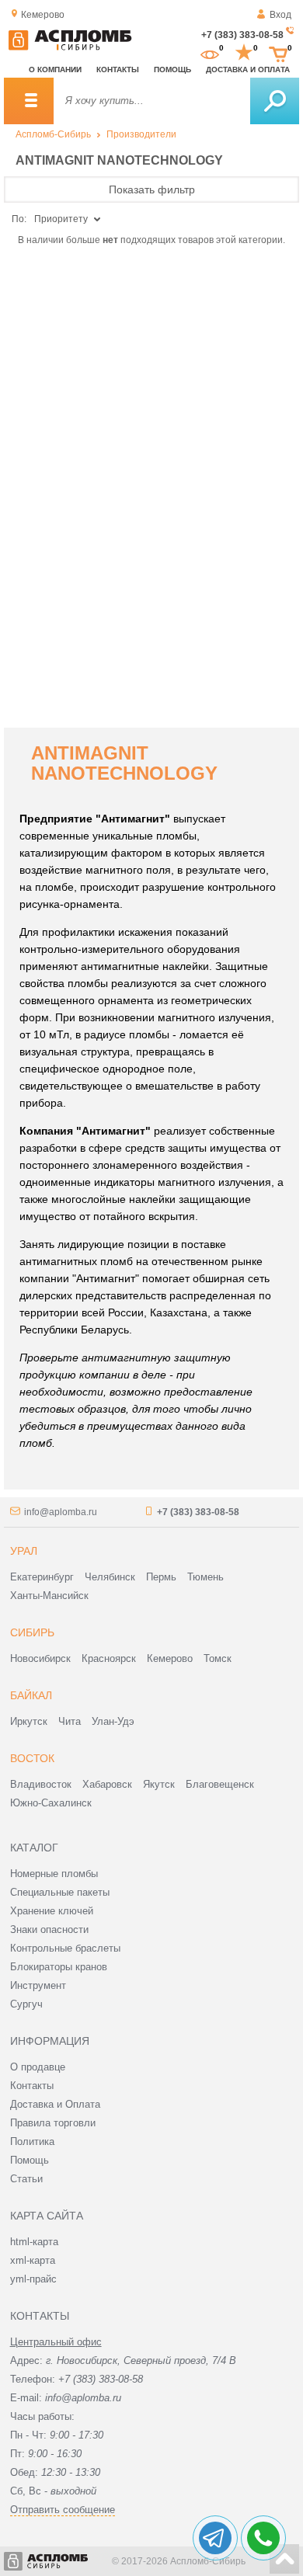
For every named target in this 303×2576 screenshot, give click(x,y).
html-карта (34, 2242)
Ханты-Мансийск (49, 1596)
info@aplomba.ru (61, 1512)
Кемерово (170, 1658)
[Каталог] (29, 101)
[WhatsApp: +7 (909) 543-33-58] (263, 2538)
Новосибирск (40, 1658)
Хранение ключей (52, 1911)
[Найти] (275, 101)
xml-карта (33, 2260)
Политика (32, 2141)
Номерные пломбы (54, 1874)
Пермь (161, 1577)
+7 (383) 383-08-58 (242, 35)
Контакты (118, 70)
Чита (70, 1721)
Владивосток (41, 1784)
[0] (210, 53)
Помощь (172, 70)
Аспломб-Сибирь (53, 134)
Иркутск (29, 1721)
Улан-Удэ (113, 1721)
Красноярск (109, 1658)
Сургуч (26, 2004)
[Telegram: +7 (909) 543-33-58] (215, 2538)
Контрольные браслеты (65, 1948)
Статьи (26, 2179)
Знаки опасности (49, 1929)
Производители (141, 134)
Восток (32, 1758)
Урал (24, 1551)
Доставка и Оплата (55, 2104)
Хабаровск (107, 1784)
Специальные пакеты (60, 1892)
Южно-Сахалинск (51, 1803)
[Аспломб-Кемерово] (70, 47)
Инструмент (38, 1985)
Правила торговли (53, 2123)
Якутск (159, 1784)
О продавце (38, 2067)
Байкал (31, 1695)
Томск (218, 1658)
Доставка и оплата (248, 70)
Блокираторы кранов (59, 1967)
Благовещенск (220, 1784)
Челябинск (110, 1577)
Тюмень (205, 1577)
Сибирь (32, 1632)
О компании (55, 70)
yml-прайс (33, 2279)
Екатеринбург (42, 1577)
